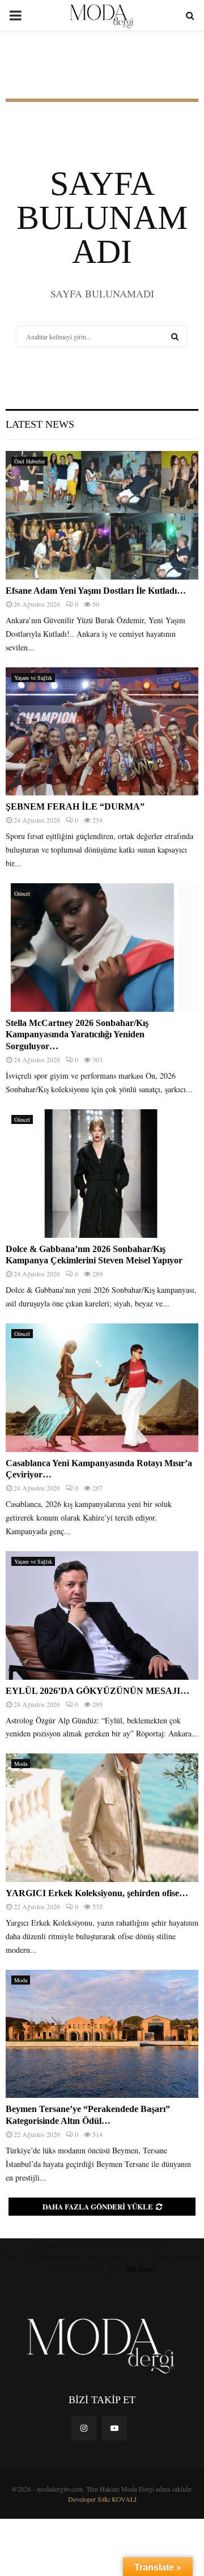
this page (139, 2268)
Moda (21, 1764)
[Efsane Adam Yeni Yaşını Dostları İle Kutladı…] (102, 515)
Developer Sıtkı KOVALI (102, 2499)
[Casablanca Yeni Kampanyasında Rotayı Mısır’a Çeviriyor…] (102, 1388)
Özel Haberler (29, 461)
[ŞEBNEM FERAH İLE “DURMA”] (102, 732)
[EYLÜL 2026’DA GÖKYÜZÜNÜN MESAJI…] (102, 1615)
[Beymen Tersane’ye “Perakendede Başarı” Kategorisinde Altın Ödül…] (102, 2034)
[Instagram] (84, 2428)
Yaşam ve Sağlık (33, 678)
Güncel (22, 893)
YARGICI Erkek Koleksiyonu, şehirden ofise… (97, 1893)
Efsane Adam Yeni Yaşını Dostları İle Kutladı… (96, 591)
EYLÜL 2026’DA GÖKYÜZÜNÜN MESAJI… (97, 1691)
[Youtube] (114, 2428)
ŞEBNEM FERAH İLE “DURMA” (76, 806)
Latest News (40, 424)
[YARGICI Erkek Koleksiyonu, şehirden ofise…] (102, 1818)
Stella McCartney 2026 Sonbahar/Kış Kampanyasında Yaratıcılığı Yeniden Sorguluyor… (77, 1035)
